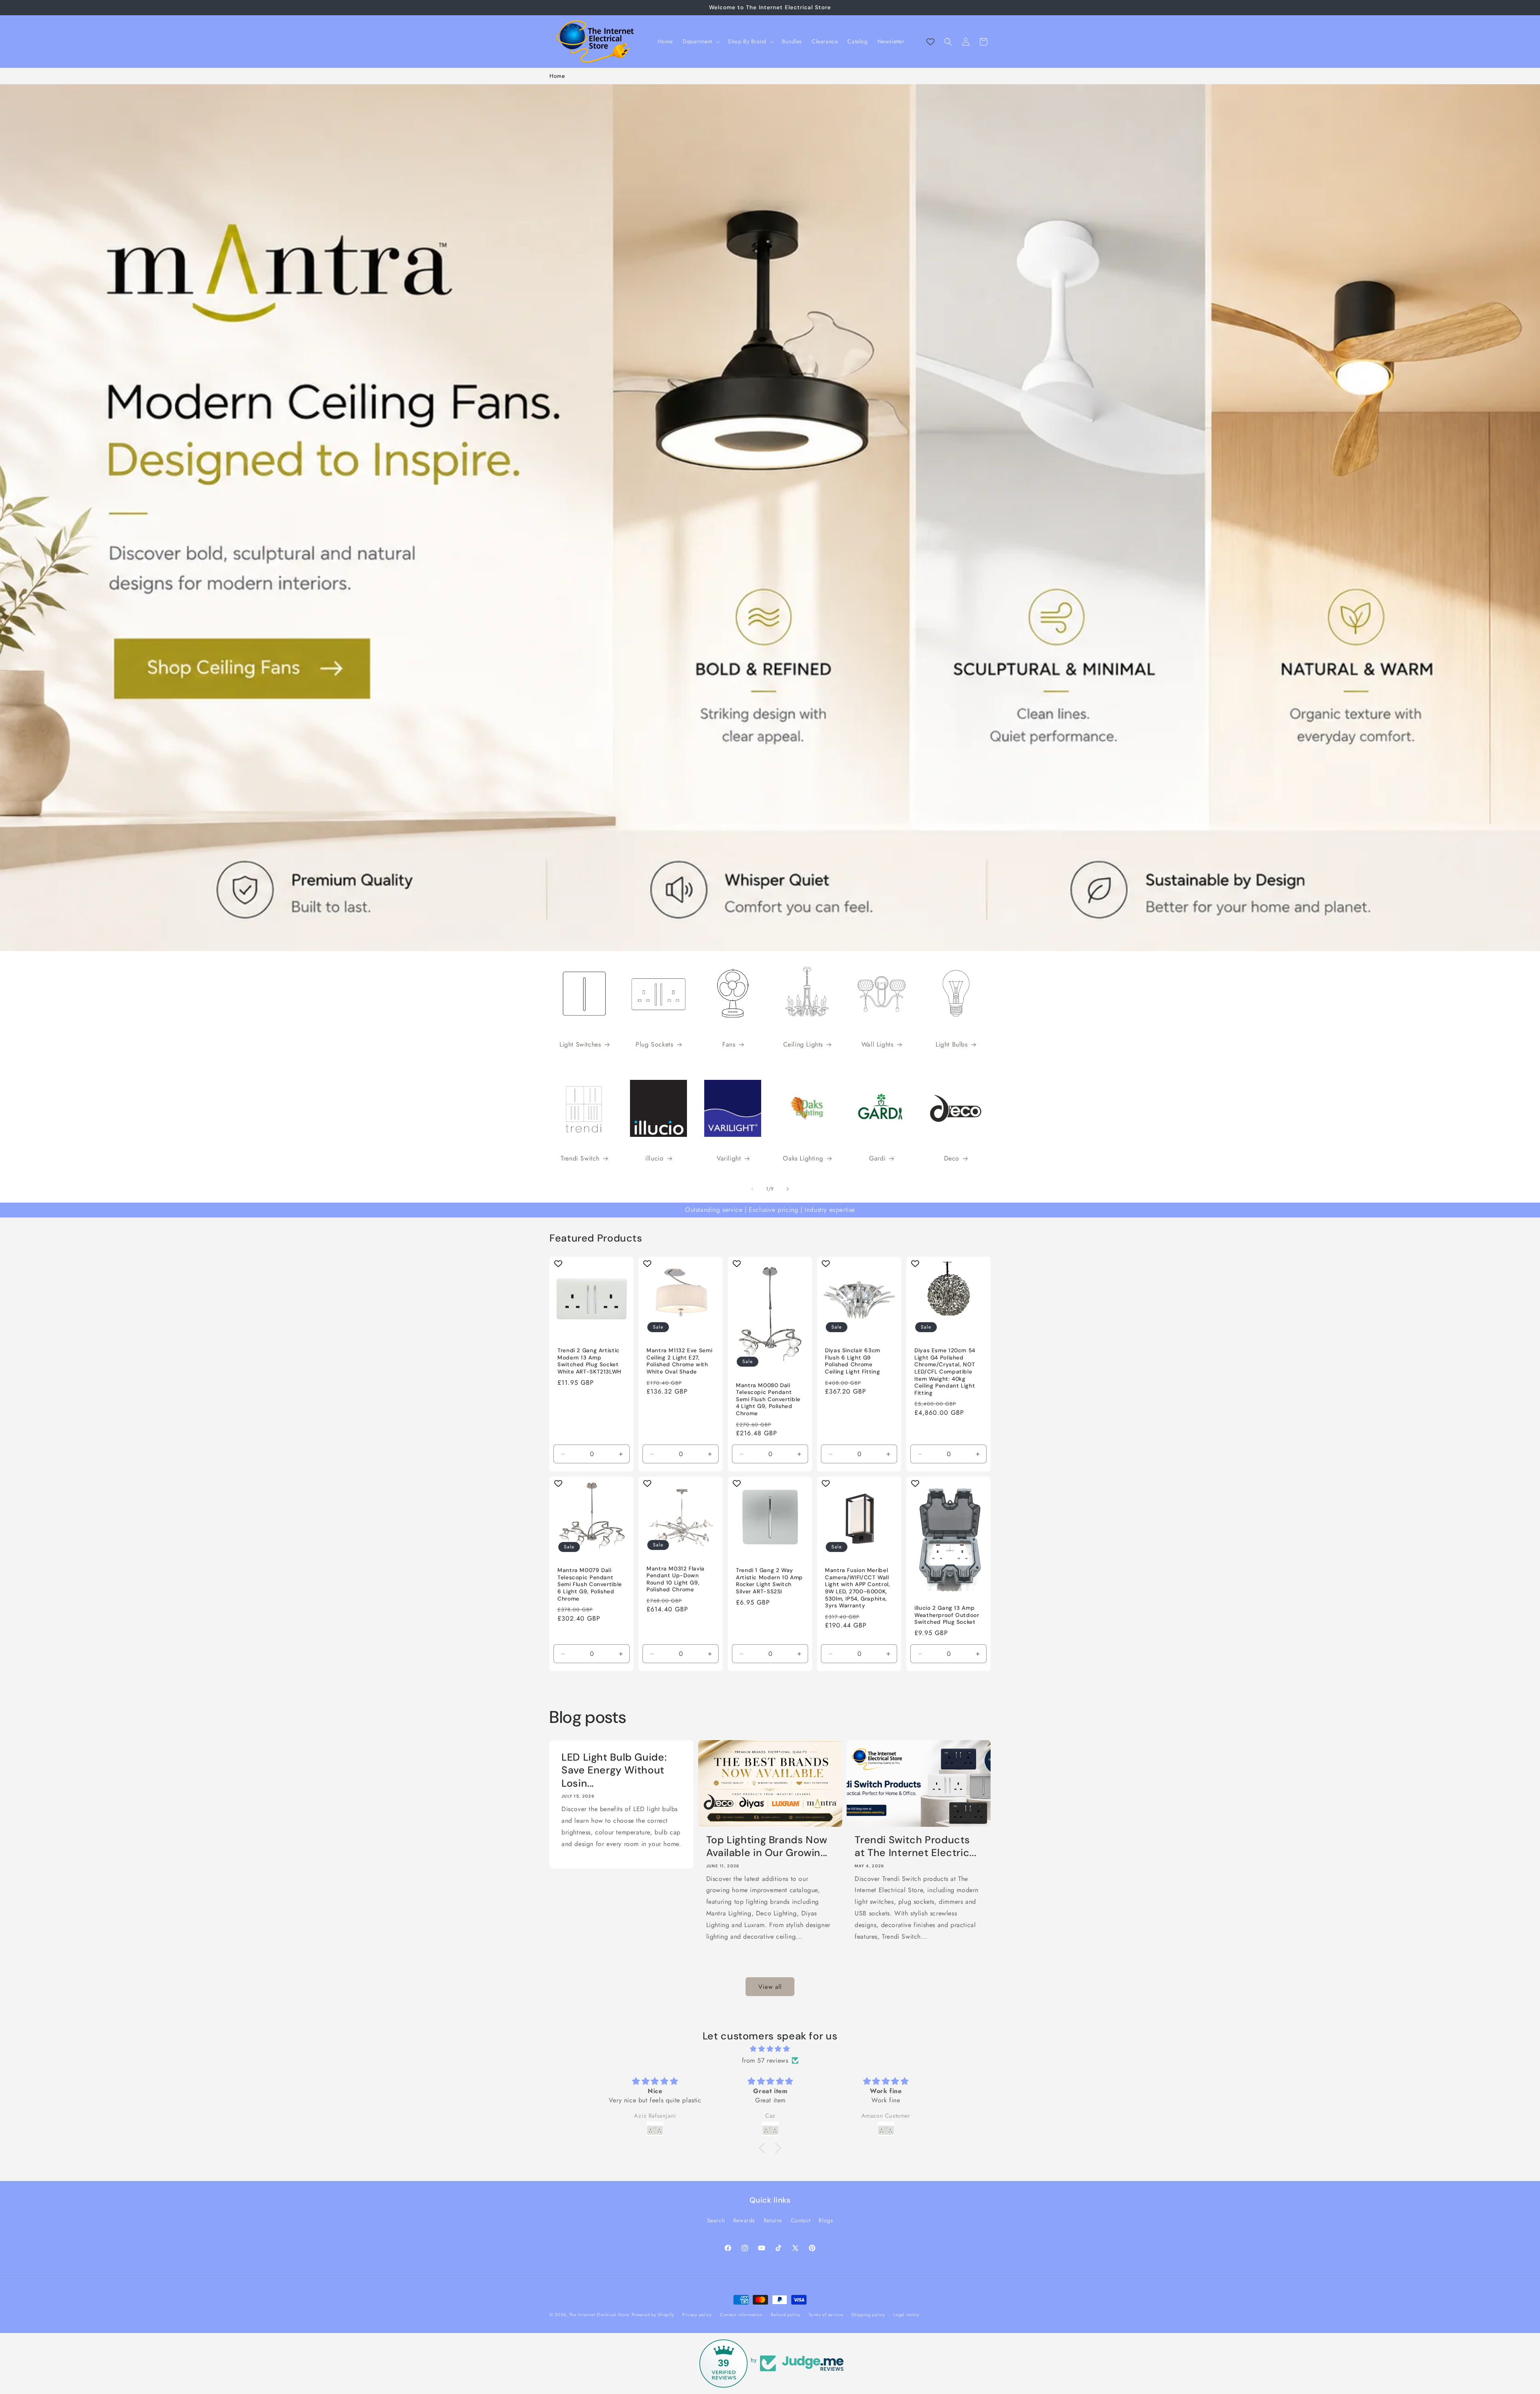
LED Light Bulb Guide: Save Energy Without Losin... (614, 1770)
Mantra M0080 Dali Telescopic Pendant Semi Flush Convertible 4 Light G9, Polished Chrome (768, 1399)
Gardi (877, 1159)
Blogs (826, 2220)
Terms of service (826, 2315)
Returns (773, 2220)
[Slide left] (752, 1189)
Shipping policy (868, 2315)
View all (770, 1987)
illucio (654, 1159)
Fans (729, 1045)
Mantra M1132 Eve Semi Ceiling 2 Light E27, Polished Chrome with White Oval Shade (679, 1361)
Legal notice (906, 2315)
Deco (952, 1159)
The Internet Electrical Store (599, 2315)
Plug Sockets (654, 1045)
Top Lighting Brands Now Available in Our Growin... (767, 1846)
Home (557, 76)
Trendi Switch (580, 1159)
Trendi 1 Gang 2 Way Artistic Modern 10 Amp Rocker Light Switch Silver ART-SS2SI (769, 1581)
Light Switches (580, 1045)
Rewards (744, 2220)
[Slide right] (788, 1189)
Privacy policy (697, 2315)
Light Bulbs (952, 1045)
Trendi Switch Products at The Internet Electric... (915, 1846)
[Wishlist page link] (930, 42)
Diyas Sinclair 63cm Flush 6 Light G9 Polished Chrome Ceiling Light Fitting (853, 1361)
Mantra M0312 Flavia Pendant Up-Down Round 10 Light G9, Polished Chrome (676, 1579)
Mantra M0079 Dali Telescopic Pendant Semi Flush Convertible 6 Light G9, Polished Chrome (590, 1584)
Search (716, 2220)
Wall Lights (877, 1045)
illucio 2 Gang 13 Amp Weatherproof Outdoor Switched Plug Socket (947, 1615)
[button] (700, 41)
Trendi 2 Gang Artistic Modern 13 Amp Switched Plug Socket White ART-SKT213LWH (589, 1361)
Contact (801, 2220)
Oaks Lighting (803, 1159)
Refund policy (785, 2315)
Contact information (741, 2315)
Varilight (729, 1159)
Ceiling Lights (803, 1045)
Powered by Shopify (653, 2315)
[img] (770, 2049)
